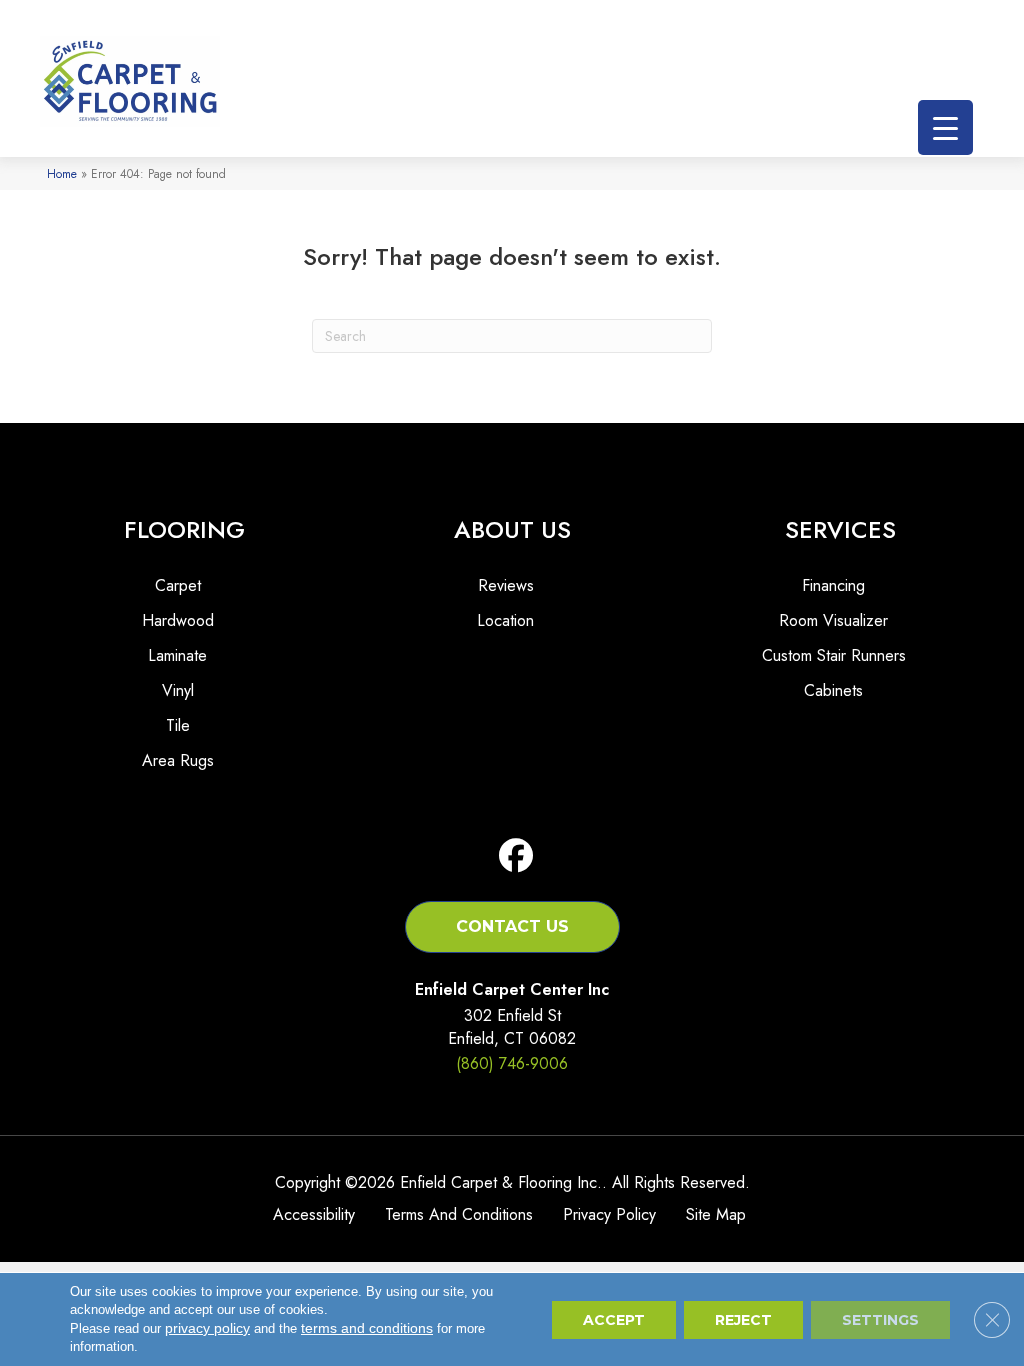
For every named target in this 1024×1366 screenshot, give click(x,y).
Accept (614, 1320)
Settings (880, 1320)
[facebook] (516, 856)
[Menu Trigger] (945, 127)
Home (62, 173)
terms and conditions (367, 1328)
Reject (743, 1320)
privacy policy (207, 1328)
